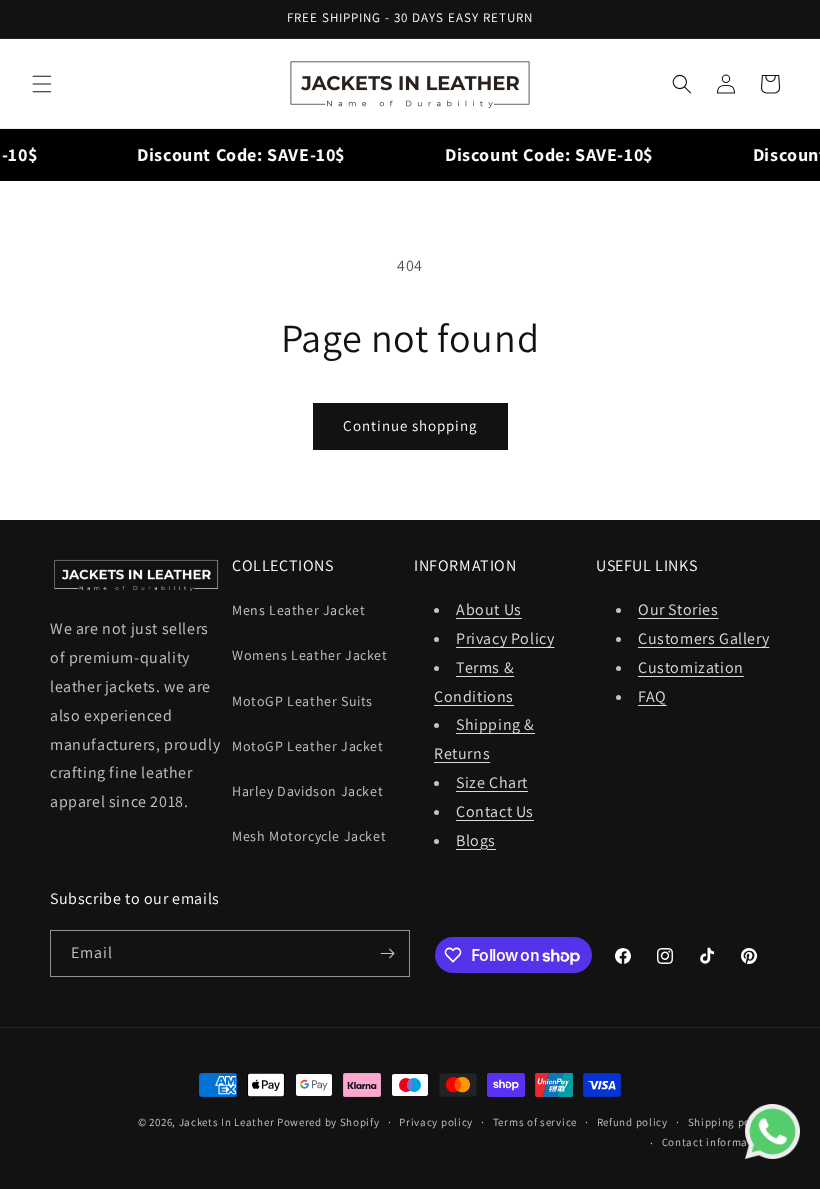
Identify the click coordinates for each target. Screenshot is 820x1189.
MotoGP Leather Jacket (308, 746)
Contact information (716, 1142)
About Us (489, 609)
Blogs (476, 840)
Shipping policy (729, 1122)
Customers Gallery (703, 638)
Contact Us (495, 811)
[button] (42, 84)
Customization (691, 667)
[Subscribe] (387, 953)
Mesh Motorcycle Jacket (309, 836)
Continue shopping (410, 425)
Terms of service (535, 1122)
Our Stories (678, 609)
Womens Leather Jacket (310, 655)
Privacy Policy (505, 638)
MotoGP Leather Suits (302, 701)
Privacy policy (436, 1122)
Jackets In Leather (227, 1122)
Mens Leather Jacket (298, 610)
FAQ (652, 696)
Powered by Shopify (328, 1122)
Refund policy (632, 1122)
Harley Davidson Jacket (307, 791)
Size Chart (492, 782)
